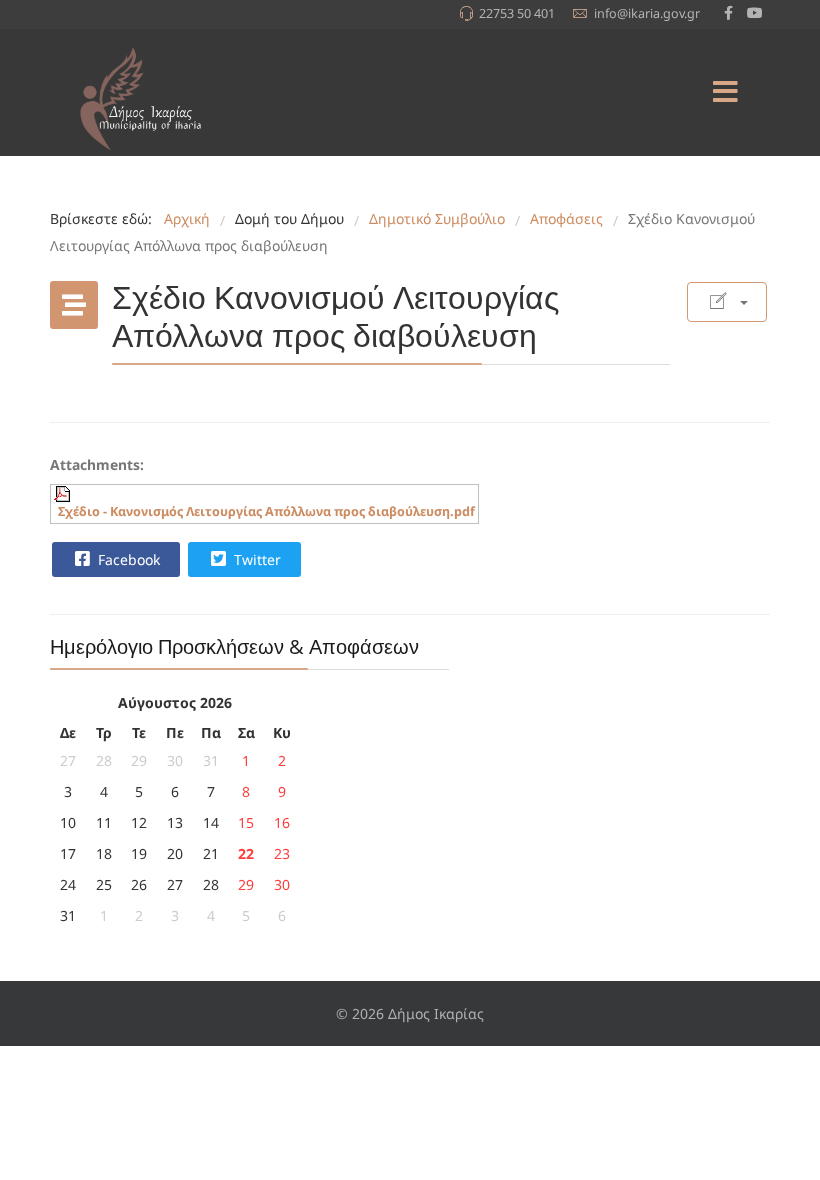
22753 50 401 (517, 13)
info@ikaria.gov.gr (647, 13)
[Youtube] (755, 12)
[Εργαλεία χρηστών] (727, 302)
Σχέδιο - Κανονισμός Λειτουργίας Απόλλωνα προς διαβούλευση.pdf (266, 511)
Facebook (127, 559)
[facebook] (728, 12)
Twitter (255, 559)
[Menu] (725, 92)
